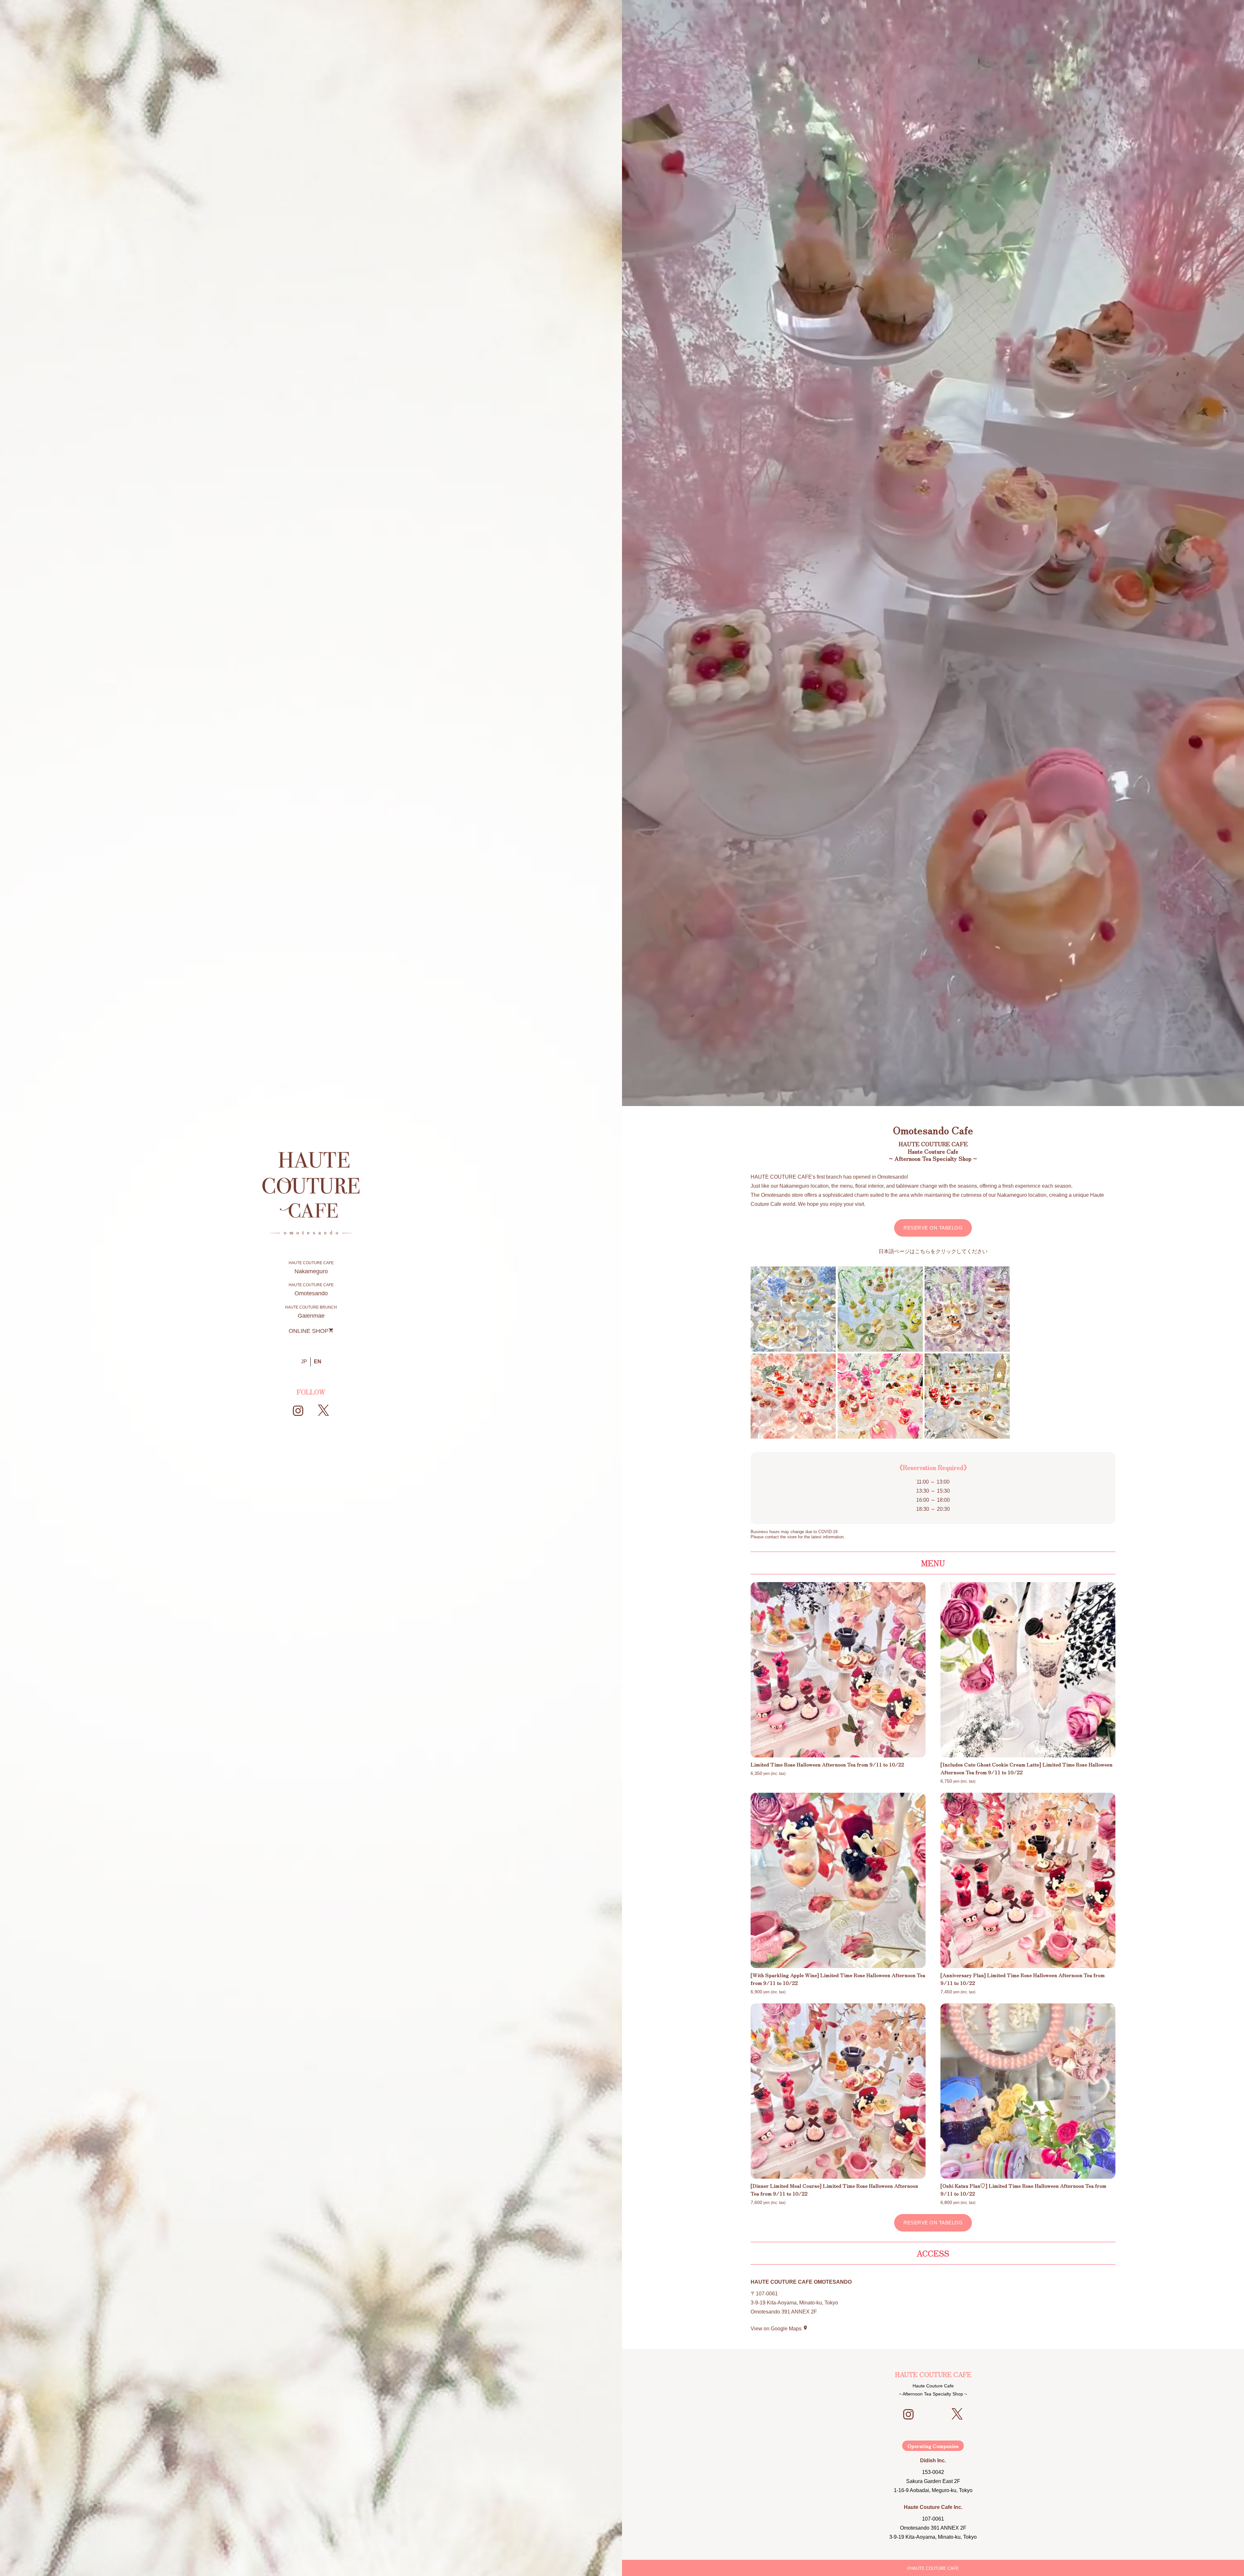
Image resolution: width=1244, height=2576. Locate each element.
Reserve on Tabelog (933, 1228)
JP (304, 1362)
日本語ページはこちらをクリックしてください (933, 1251)
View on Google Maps (779, 2329)
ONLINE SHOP (311, 1331)
